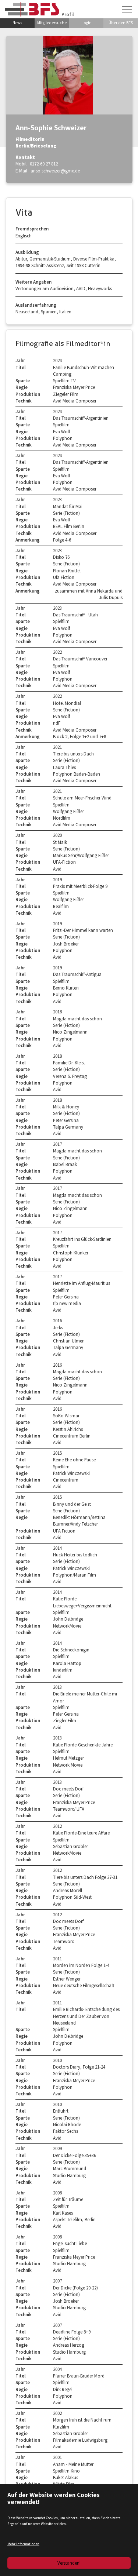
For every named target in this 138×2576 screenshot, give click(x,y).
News (17, 23)
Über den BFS (121, 23)
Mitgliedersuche (52, 23)
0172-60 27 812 (44, 164)
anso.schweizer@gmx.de (55, 171)
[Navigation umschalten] (127, 9)
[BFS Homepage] (32, 9)
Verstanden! (69, 2563)
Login (86, 23)
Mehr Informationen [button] (23, 2544)
